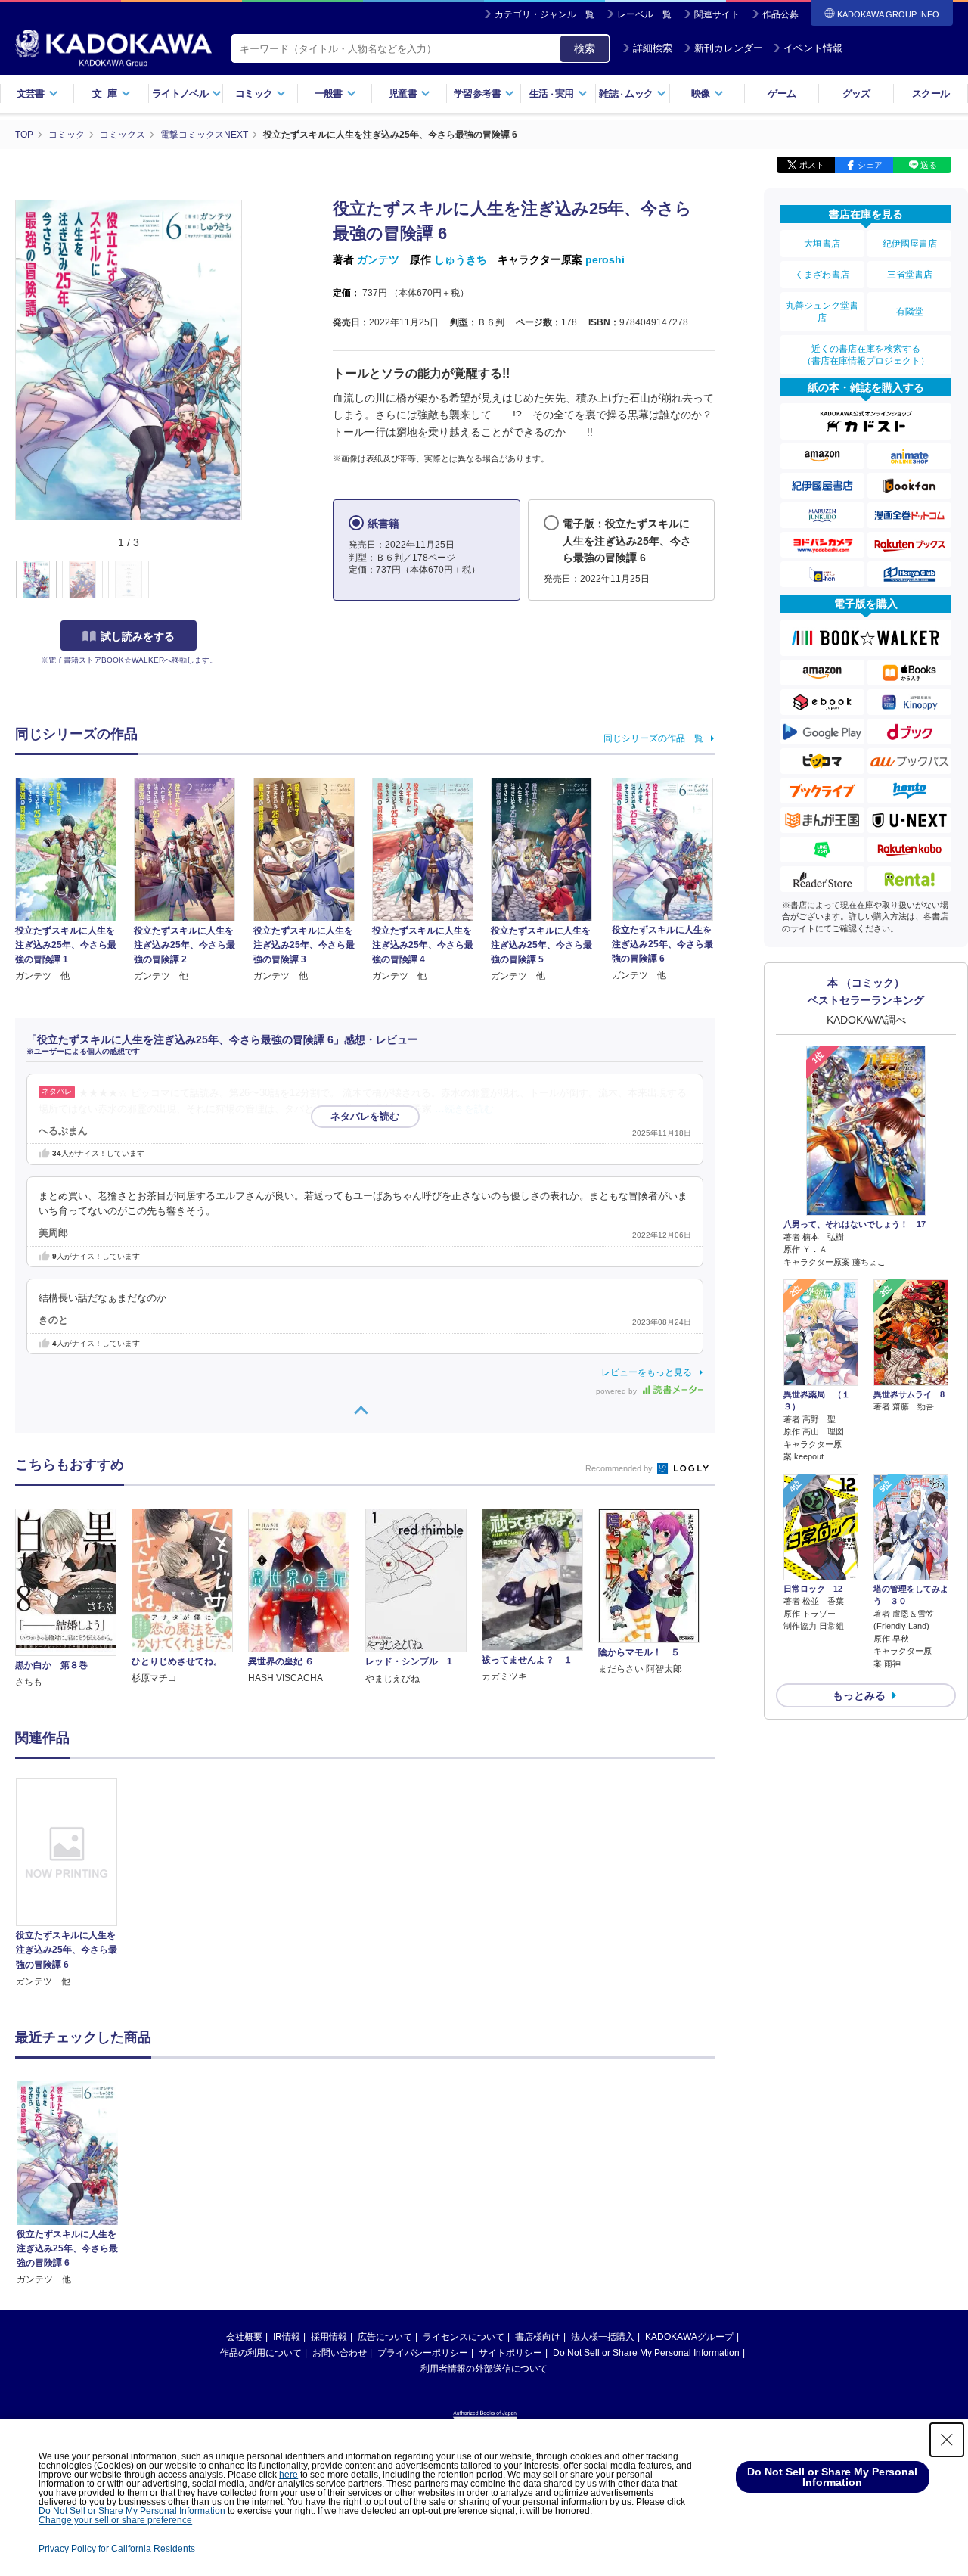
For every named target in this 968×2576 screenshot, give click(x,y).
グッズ (856, 93)
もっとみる (859, 1695)
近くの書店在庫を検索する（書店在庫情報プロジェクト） (866, 355)
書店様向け (538, 2337)
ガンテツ (378, 259)
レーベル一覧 (644, 14)
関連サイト (717, 14)
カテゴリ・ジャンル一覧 (544, 14)
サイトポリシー (510, 2353)
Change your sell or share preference (115, 2520)
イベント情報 (813, 48)
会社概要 (244, 2337)
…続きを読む (464, 1109)
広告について (385, 2337)
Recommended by (620, 1468)
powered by (617, 1391)
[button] (251, 580)
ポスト (812, 165)
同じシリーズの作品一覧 (653, 738)
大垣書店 (822, 244)
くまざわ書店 (822, 275)
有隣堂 (910, 312)
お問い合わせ (340, 2353)
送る (929, 165)
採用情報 (329, 2337)
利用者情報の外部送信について (484, 2369)
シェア (870, 165)
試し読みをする (138, 636)
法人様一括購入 (603, 2337)
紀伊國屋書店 (910, 244)
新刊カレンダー (729, 48)
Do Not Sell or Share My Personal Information (646, 2353)
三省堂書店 (910, 275)
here (289, 2475)
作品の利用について (261, 2353)
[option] (75, 1883)
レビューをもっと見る (647, 1372)
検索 (585, 48)
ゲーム (782, 93)
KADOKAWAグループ (689, 2337)
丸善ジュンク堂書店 (822, 312)
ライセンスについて (464, 2337)
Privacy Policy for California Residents (117, 2549)
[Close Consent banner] (947, 2440)
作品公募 (780, 14)
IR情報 (287, 2337)
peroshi (605, 259)
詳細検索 (653, 48)
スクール (931, 93)
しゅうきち (461, 259)
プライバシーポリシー (423, 2353)
